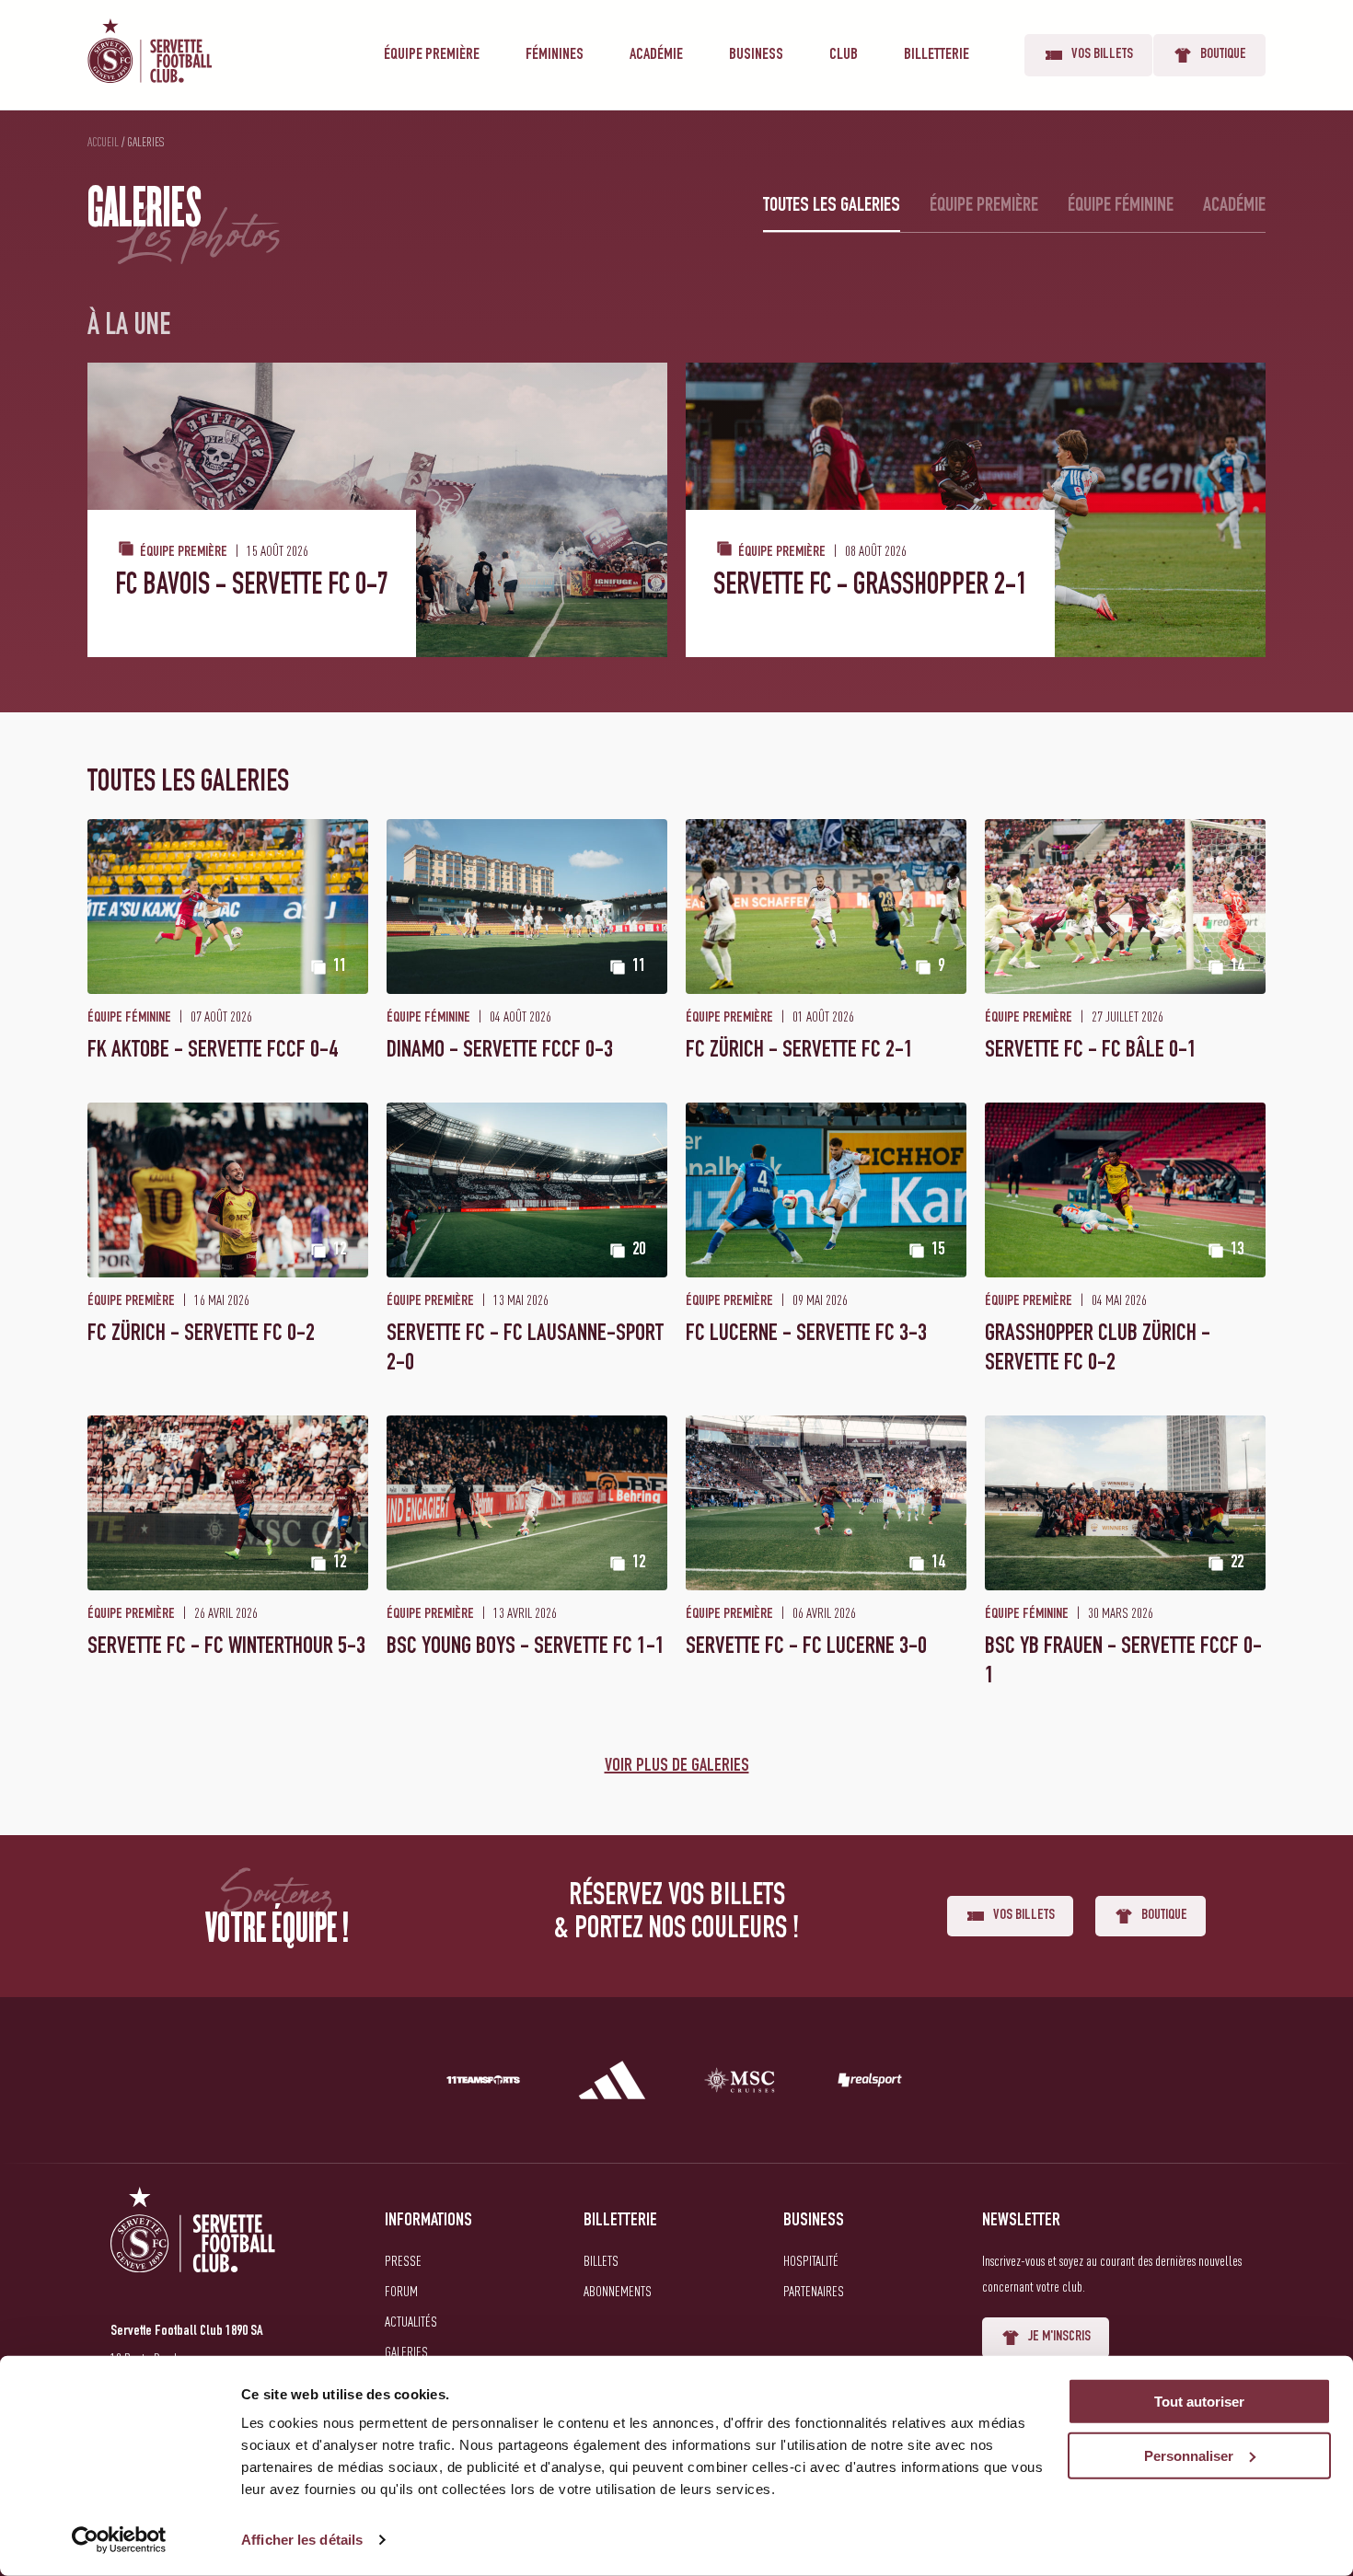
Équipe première (432, 55)
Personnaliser (1189, 2456)
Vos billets (1102, 55)
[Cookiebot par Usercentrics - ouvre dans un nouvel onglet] (119, 2540)
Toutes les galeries (832, 206)
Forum (401, 2291)
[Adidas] (612, 2084)
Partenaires (814, 2291)
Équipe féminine (1121, 206)
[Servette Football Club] (193, 2252)
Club (844, 55)
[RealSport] (870, 2084)
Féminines (555, 55)
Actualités (411, 2321)
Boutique (1223, 55)
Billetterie (937, 55)
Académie (656, 55)
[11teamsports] (483, 2084)
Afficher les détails (302, 2540)
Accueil (103, 142)
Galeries (406, 2351)
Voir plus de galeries (677, 1767)
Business (756, 55)
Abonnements (618, 2291)
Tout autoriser (1199, 2402)
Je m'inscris (1059, 2338)
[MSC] (741, 2084)
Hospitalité (811, 2260)
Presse (403, 2260)
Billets (601, 2260)
